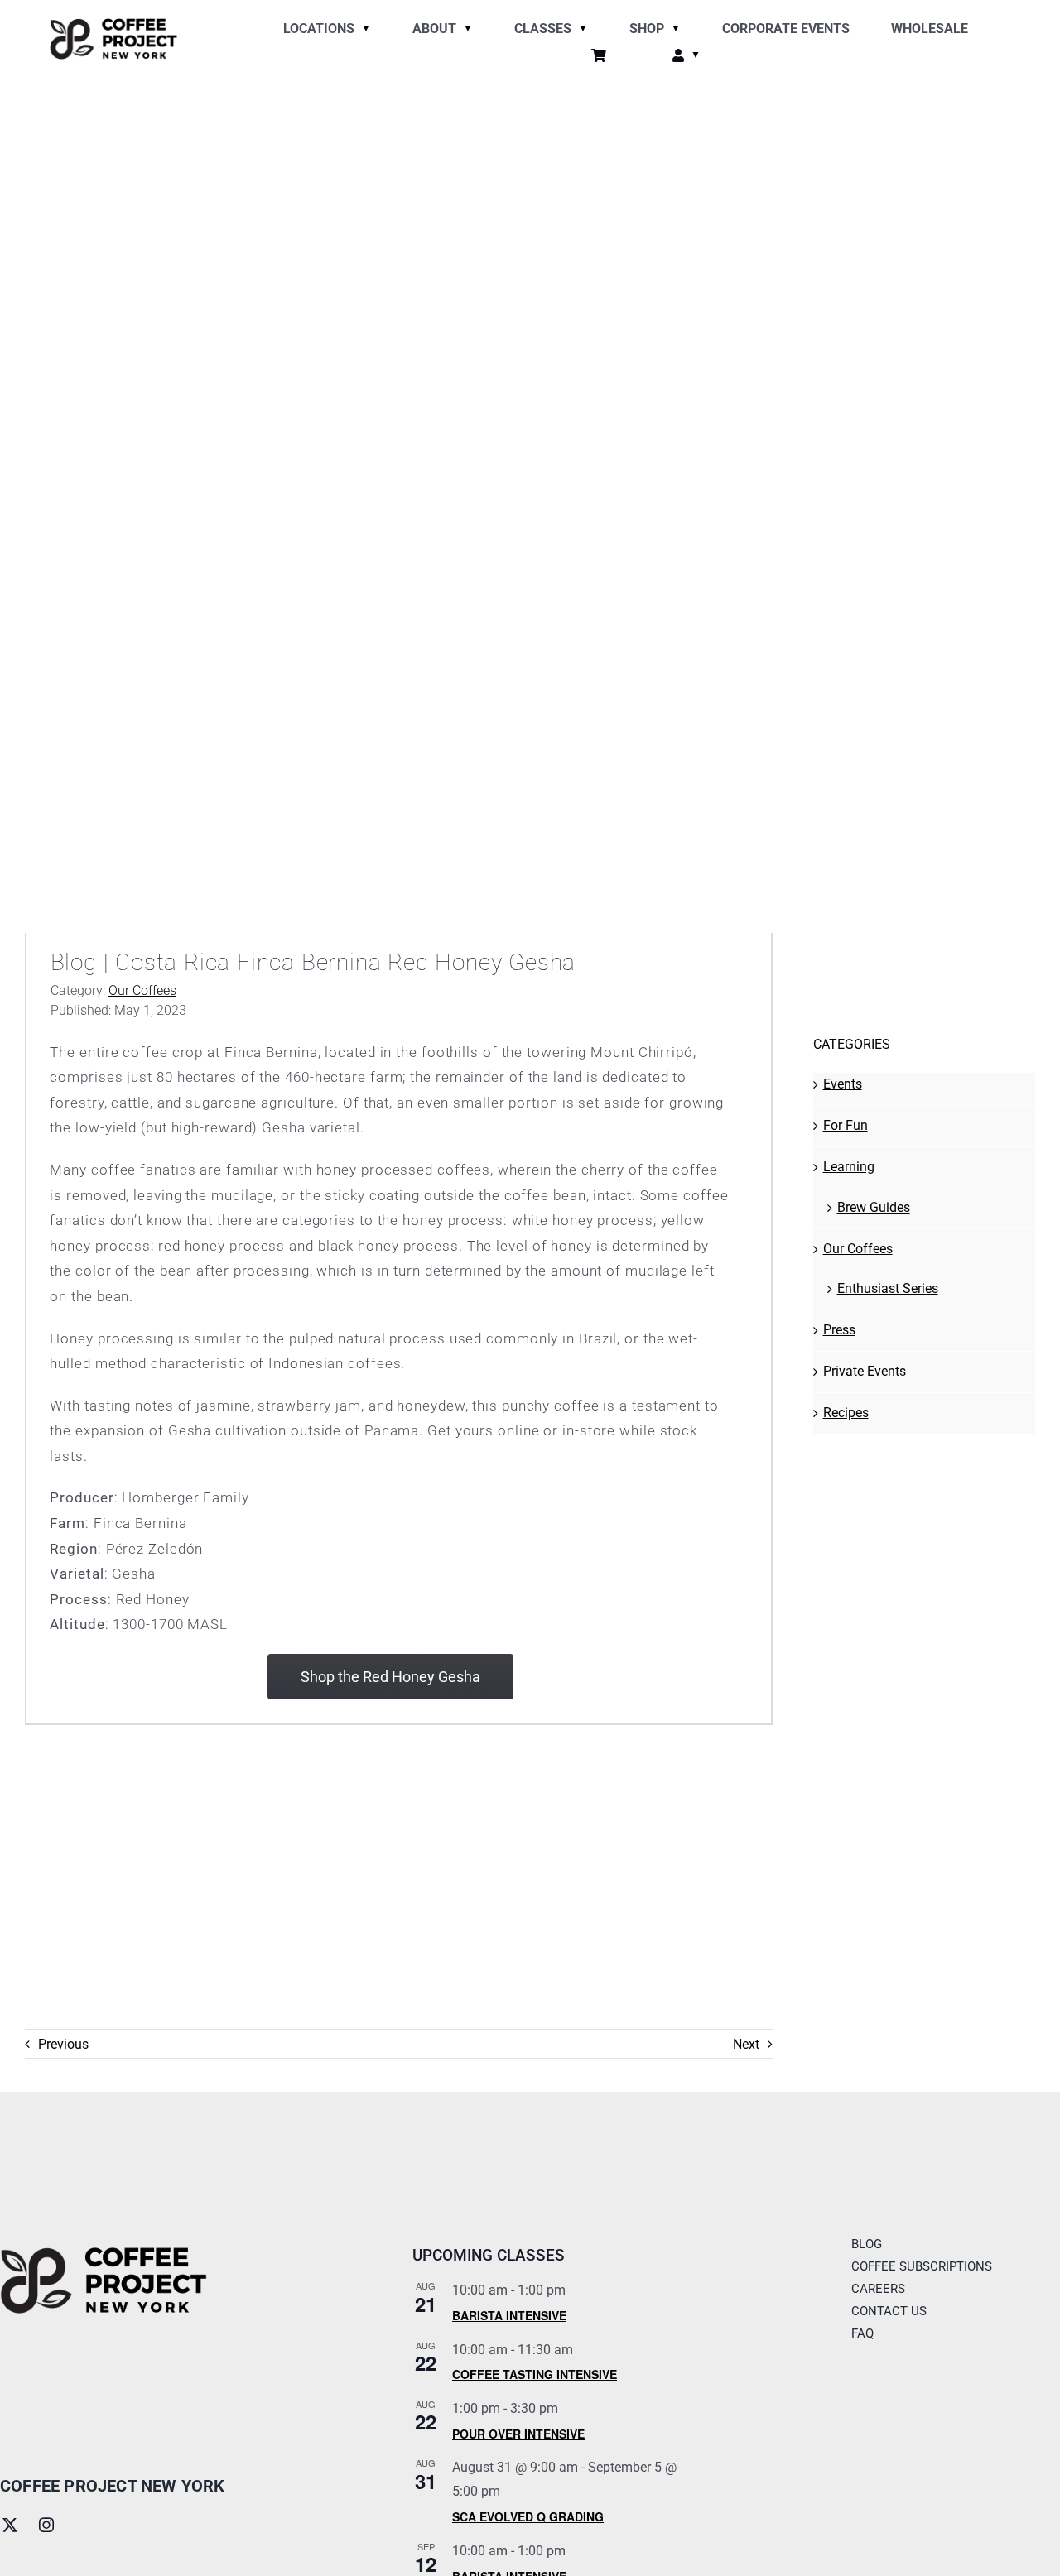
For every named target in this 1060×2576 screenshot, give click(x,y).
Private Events (865, 1371)
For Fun (846, 1125)
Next (746, 2044)
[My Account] (678, 57)
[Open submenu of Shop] (672, 30)
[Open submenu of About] (465, 30)
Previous (63, 2044)
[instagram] (46, 2525)
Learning (849, 1167)
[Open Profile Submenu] (692, 57)
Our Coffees (142, 990)
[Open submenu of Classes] (580, 30)
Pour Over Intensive (518, 2434)
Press (839, 1330)
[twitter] (10, 2525)
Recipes (846, 1413)
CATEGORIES (852, 1044)
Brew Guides (874, 1207)
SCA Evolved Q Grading (528, 2516)
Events (843, 1084)
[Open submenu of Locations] (363, 30)
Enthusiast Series (888, 1288)
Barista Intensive (509, 2315)
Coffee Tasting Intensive (535, 2374)
